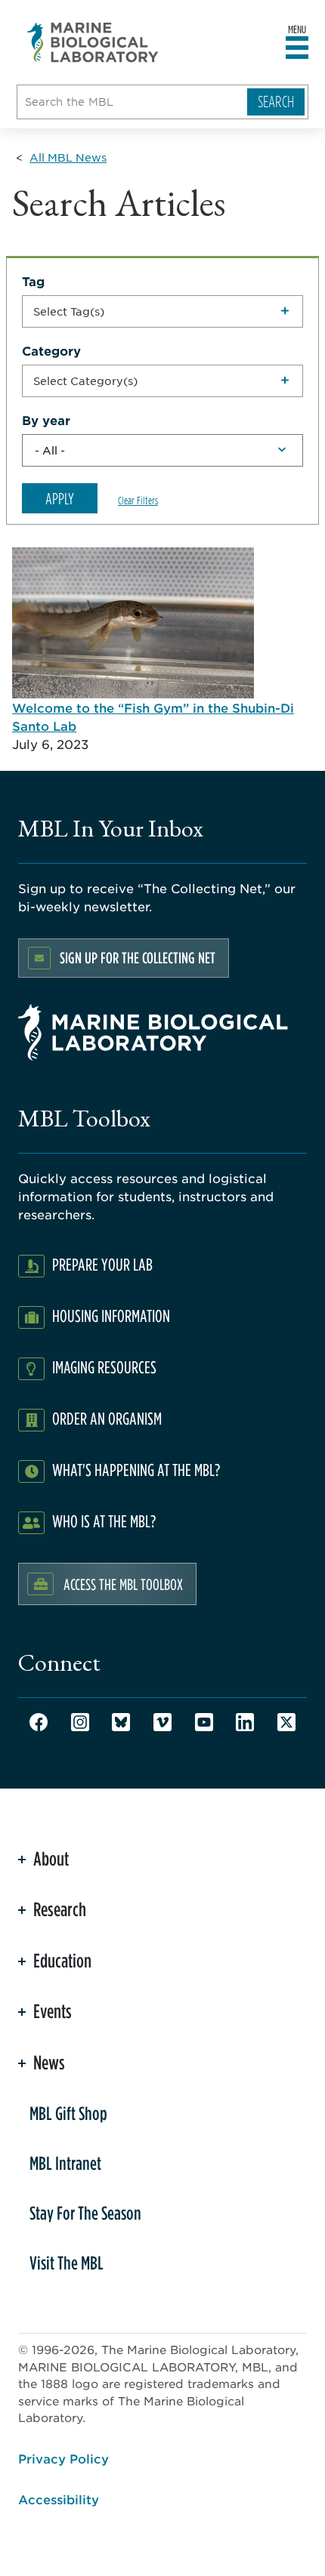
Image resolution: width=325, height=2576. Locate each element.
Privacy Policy (63, 2458)
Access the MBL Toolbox (123, 1584)
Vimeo (162, 1722)
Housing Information (111, 1316)
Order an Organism (107, 1418)
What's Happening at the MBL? (136, 1470)
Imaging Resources (104, 1367)
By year (46, 420)
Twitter (286, 1722)
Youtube (204, 1722)
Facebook (39, 1722)
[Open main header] (297, 48)
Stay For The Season (85, 2213)
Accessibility (59, 2499)
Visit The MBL (67, 2263)
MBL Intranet (65, 2163)
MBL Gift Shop (68, 2113)
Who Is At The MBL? (104, 1521)
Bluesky (121, 1722)
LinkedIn (245, 1722)
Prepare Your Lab (102, 1264)
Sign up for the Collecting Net (138, 958)
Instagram (80, 1722)
